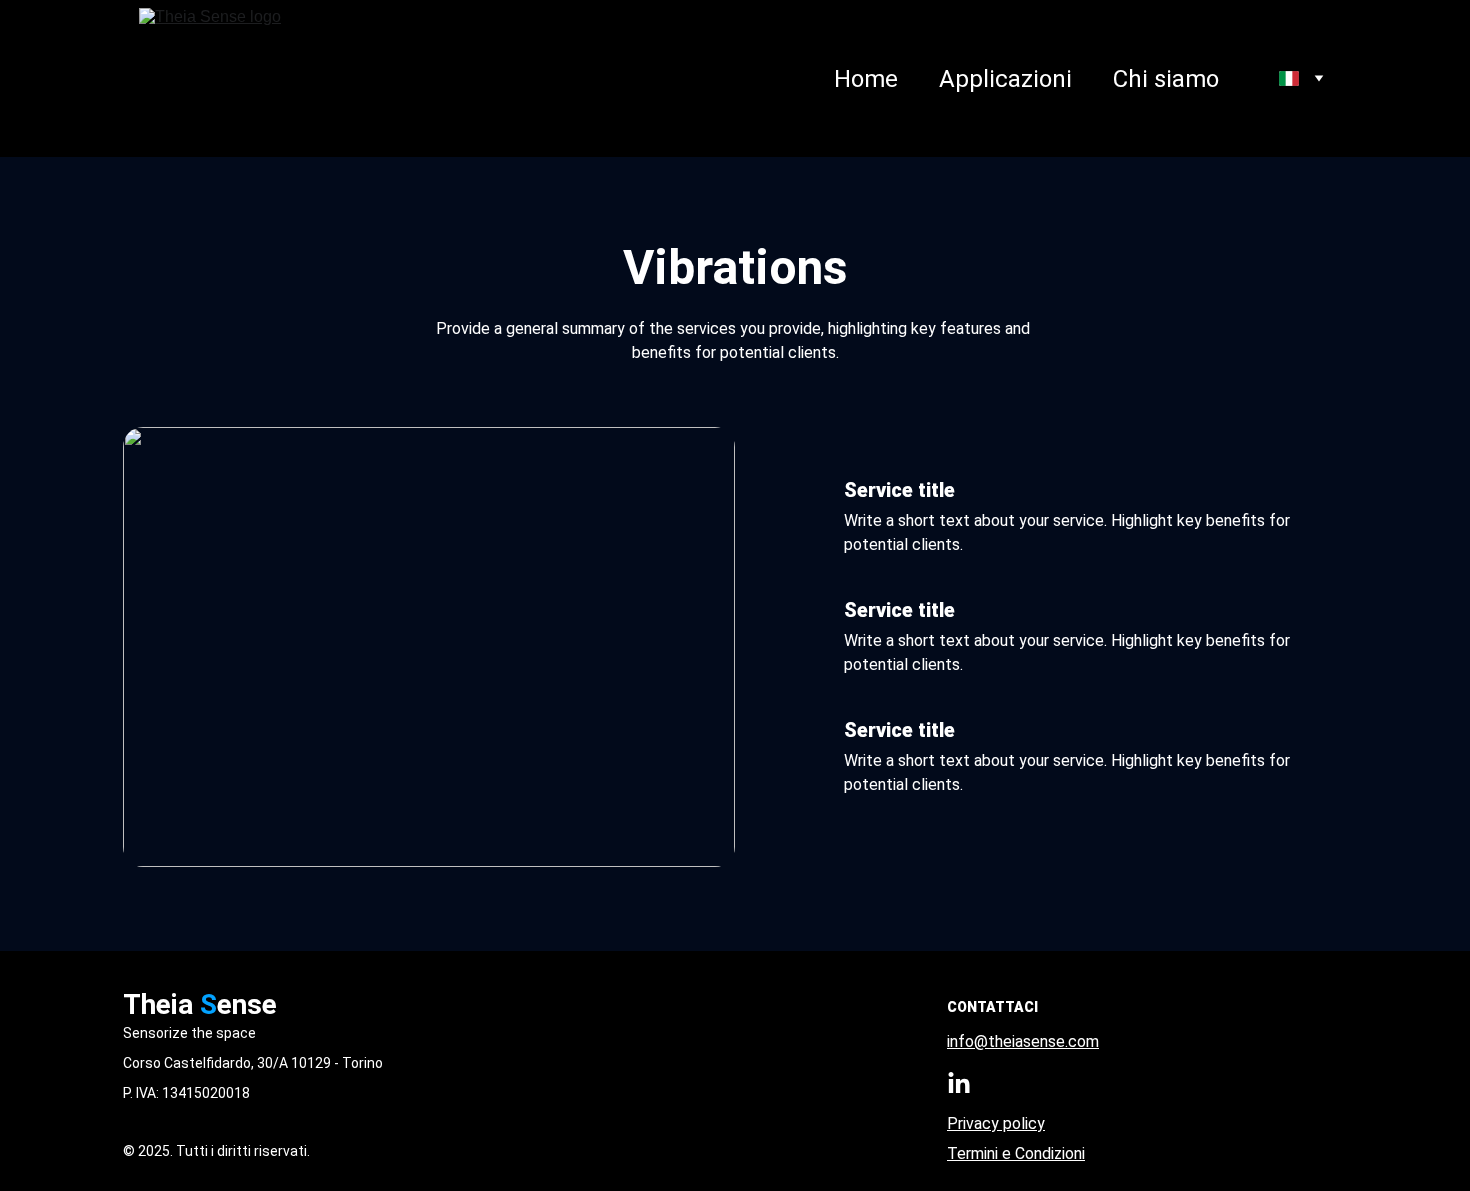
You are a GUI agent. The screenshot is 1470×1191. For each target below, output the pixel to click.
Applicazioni (1005, 79)
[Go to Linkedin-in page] (959, 1084)
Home (866, 79)
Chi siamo (1166, 79)
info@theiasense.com (1023, 1041)
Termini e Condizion (1014, 1153)
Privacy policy (996, 1123)
